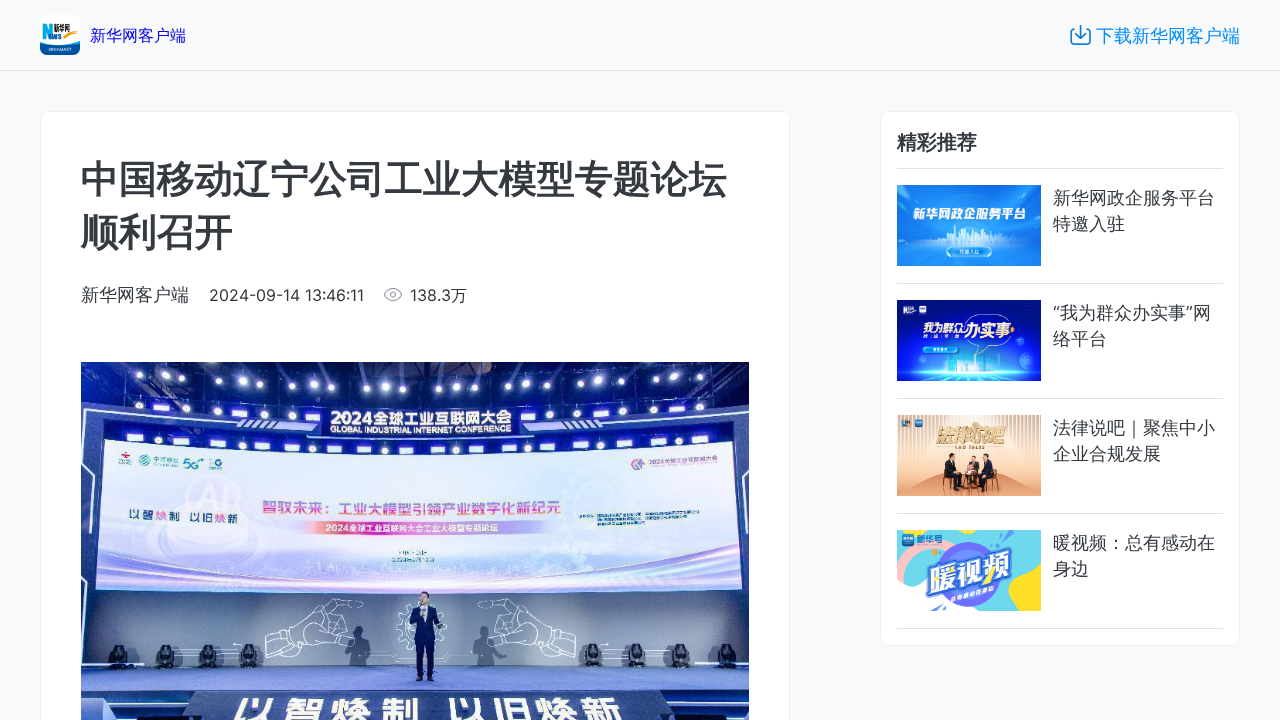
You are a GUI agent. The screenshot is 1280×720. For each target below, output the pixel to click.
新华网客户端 (135, 294)
